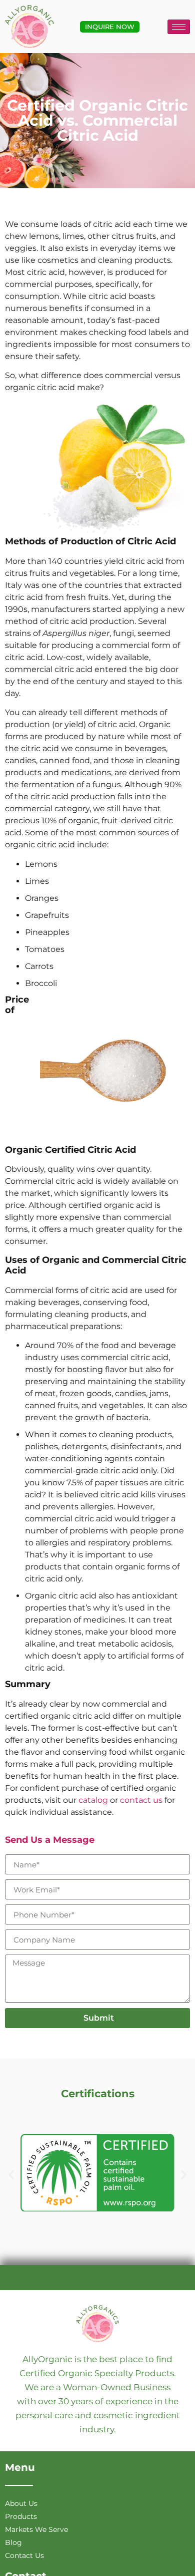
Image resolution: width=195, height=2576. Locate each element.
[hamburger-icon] (179, 27)
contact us (141, 1800)
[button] (11, 2175)
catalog (93, 1800)
